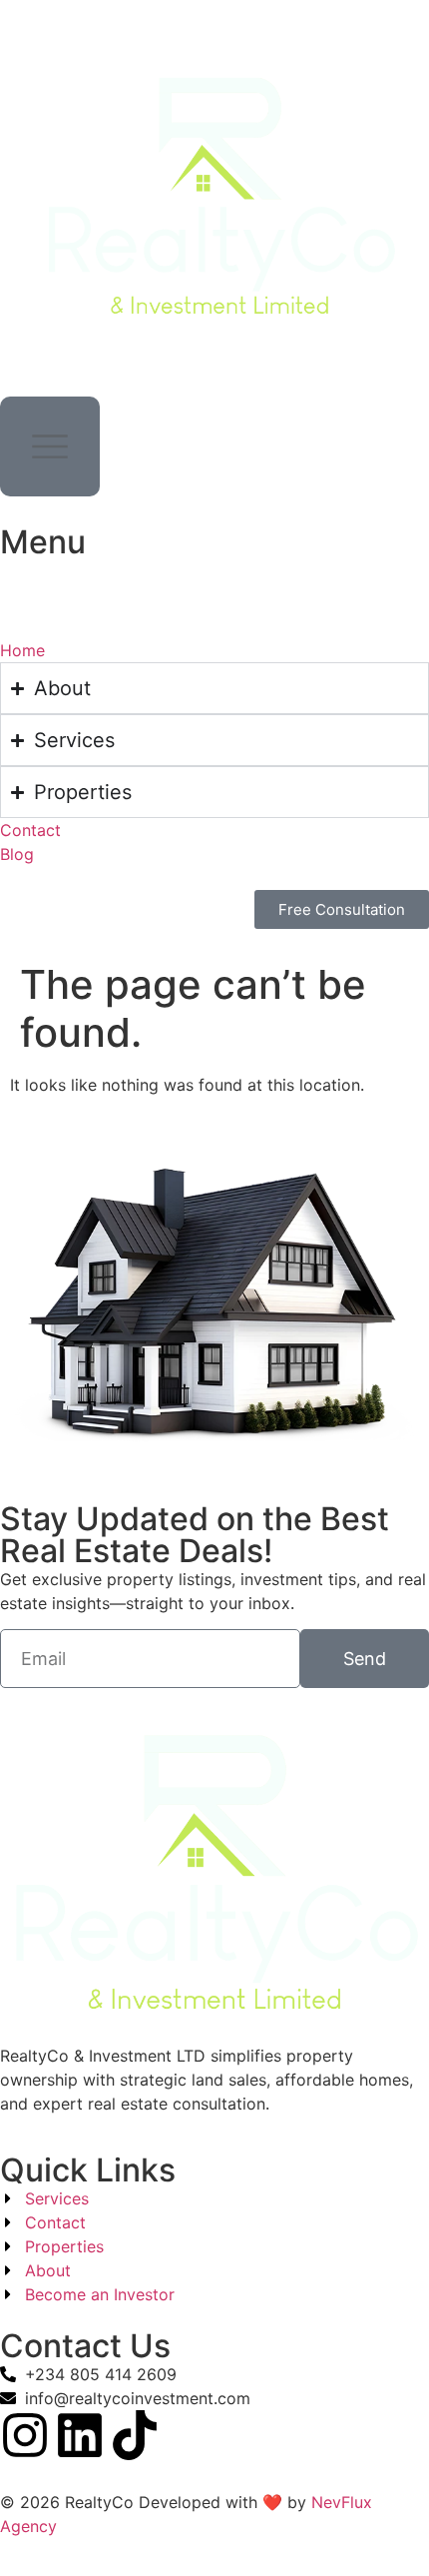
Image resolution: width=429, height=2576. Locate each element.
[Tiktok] (135, 2435)
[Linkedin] (80, 2435)
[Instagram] (25, 2435)
